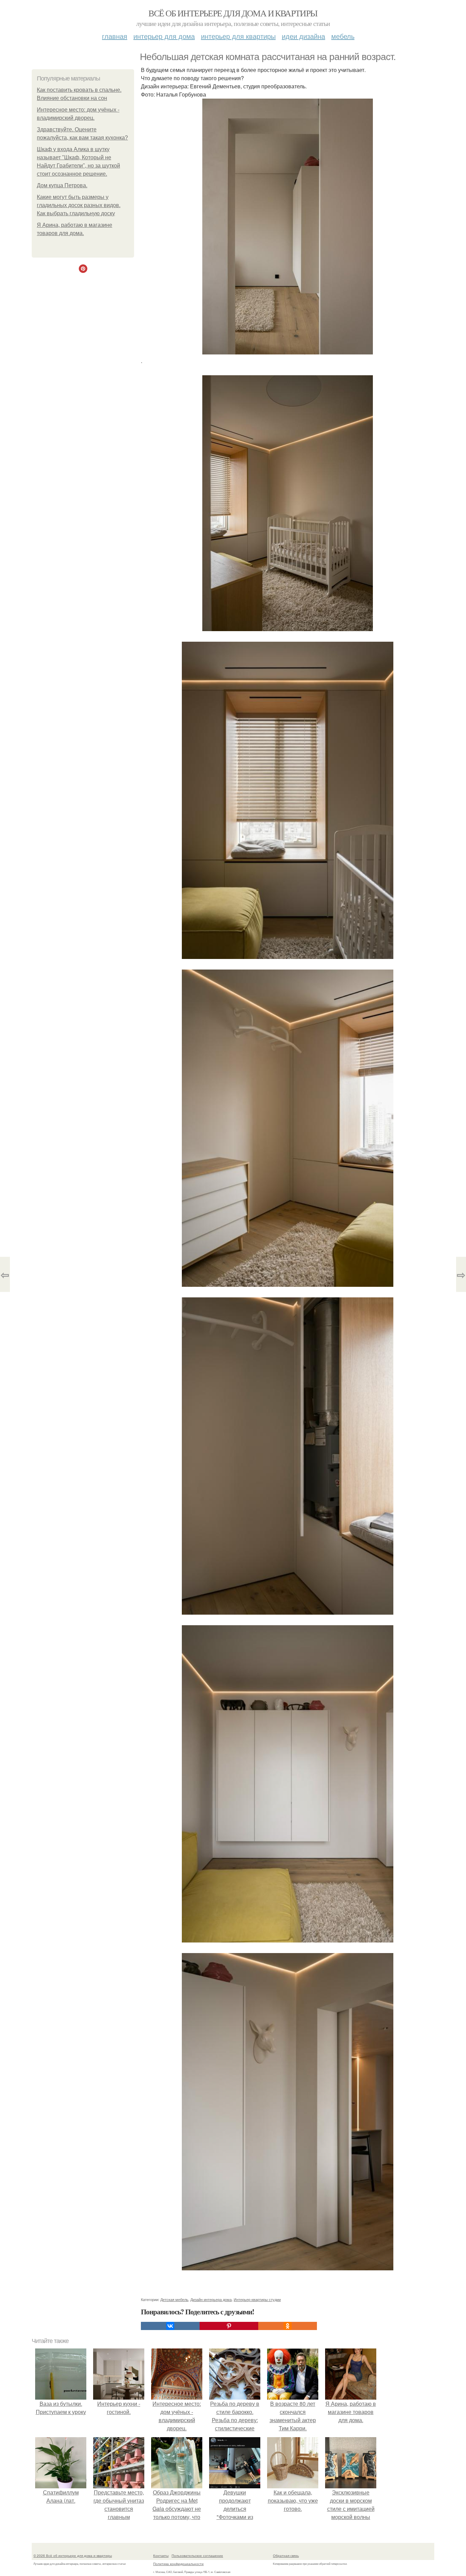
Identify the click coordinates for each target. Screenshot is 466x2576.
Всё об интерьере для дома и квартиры (233, 13)
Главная (115, 36)
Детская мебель (174, 2299)
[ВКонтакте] (170, 2326)
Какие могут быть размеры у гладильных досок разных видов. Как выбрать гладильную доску (79, 205)
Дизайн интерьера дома (211, 2299)
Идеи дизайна (303, 36)
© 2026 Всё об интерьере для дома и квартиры (73, 2556)
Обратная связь (286, 2556)
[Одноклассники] (288, 2326)
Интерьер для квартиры (238, 36)
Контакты (161, 2556)
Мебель (343, 36)
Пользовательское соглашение (197, 2556)
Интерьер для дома (164, 36)
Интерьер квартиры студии (257, 2299)
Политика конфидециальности (178, 2564)
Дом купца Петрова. (62, 185)
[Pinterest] (229, 2326)
